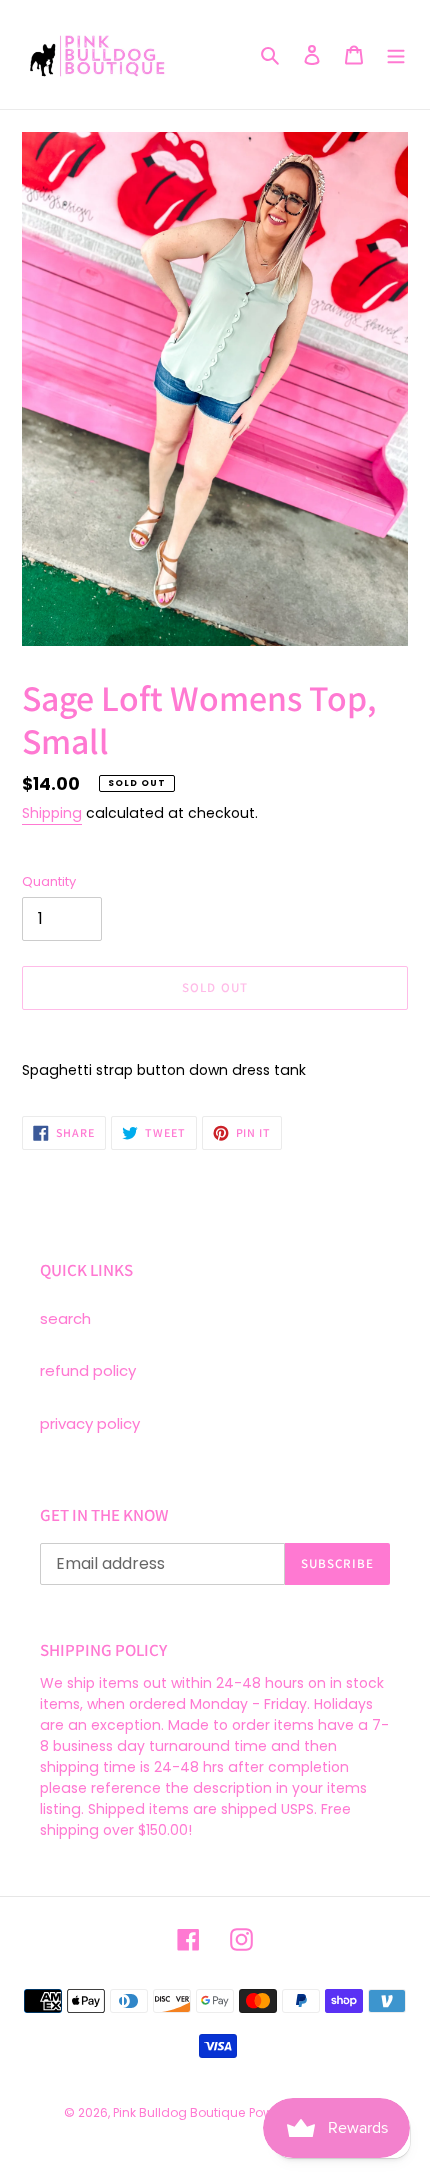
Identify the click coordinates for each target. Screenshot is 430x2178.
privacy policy (90, 1423)
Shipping (52, 813)
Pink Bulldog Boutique (179, 2112)
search (65, 1318)
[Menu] (396, 54)
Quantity (49, 881)
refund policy (88, 1370)
